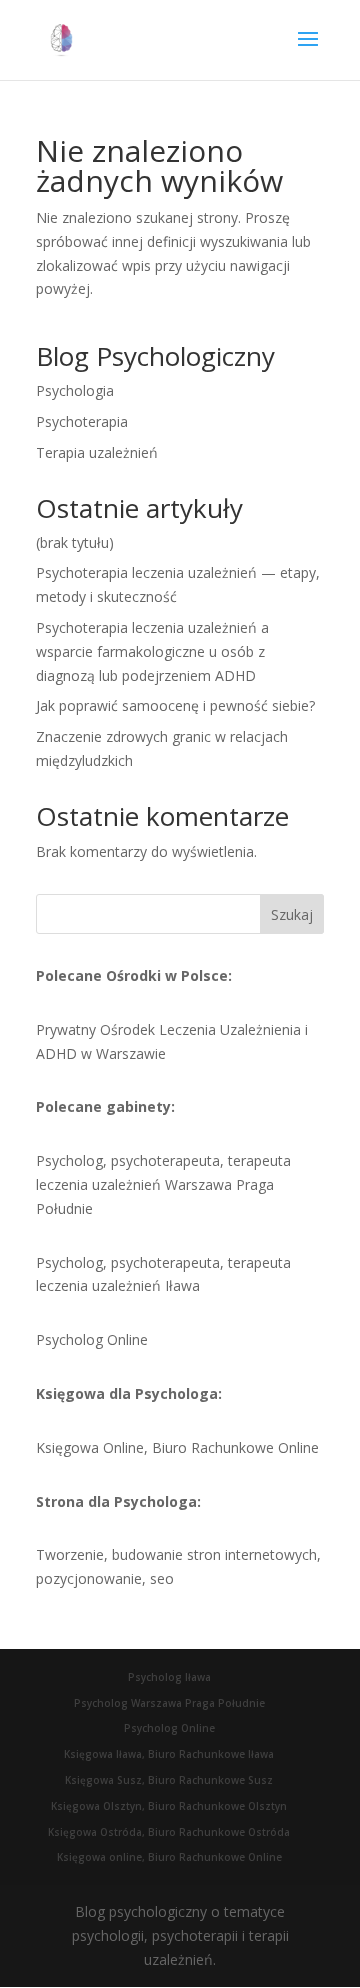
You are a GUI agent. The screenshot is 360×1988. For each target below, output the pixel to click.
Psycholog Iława (169, 1677)
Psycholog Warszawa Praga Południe (169, 1703)
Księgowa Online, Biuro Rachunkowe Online (177, 1447)
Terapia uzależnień (97, 452)
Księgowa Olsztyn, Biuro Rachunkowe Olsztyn (169, 1806)
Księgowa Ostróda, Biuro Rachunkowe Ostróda (169, 1832)
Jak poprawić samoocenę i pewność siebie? (175, 705)
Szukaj (292, 914)
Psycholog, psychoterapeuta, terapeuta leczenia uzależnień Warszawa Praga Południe (163, 1184)
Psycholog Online (92, 1339)
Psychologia (75, 390)
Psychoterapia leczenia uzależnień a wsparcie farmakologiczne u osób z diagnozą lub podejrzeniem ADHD (152, 651)
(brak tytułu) (75, 542)
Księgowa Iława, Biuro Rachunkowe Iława (169, 1754)
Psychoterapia (82, 421)
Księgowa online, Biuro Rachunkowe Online (169, 1857)
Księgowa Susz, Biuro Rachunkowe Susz (169, 1780)
